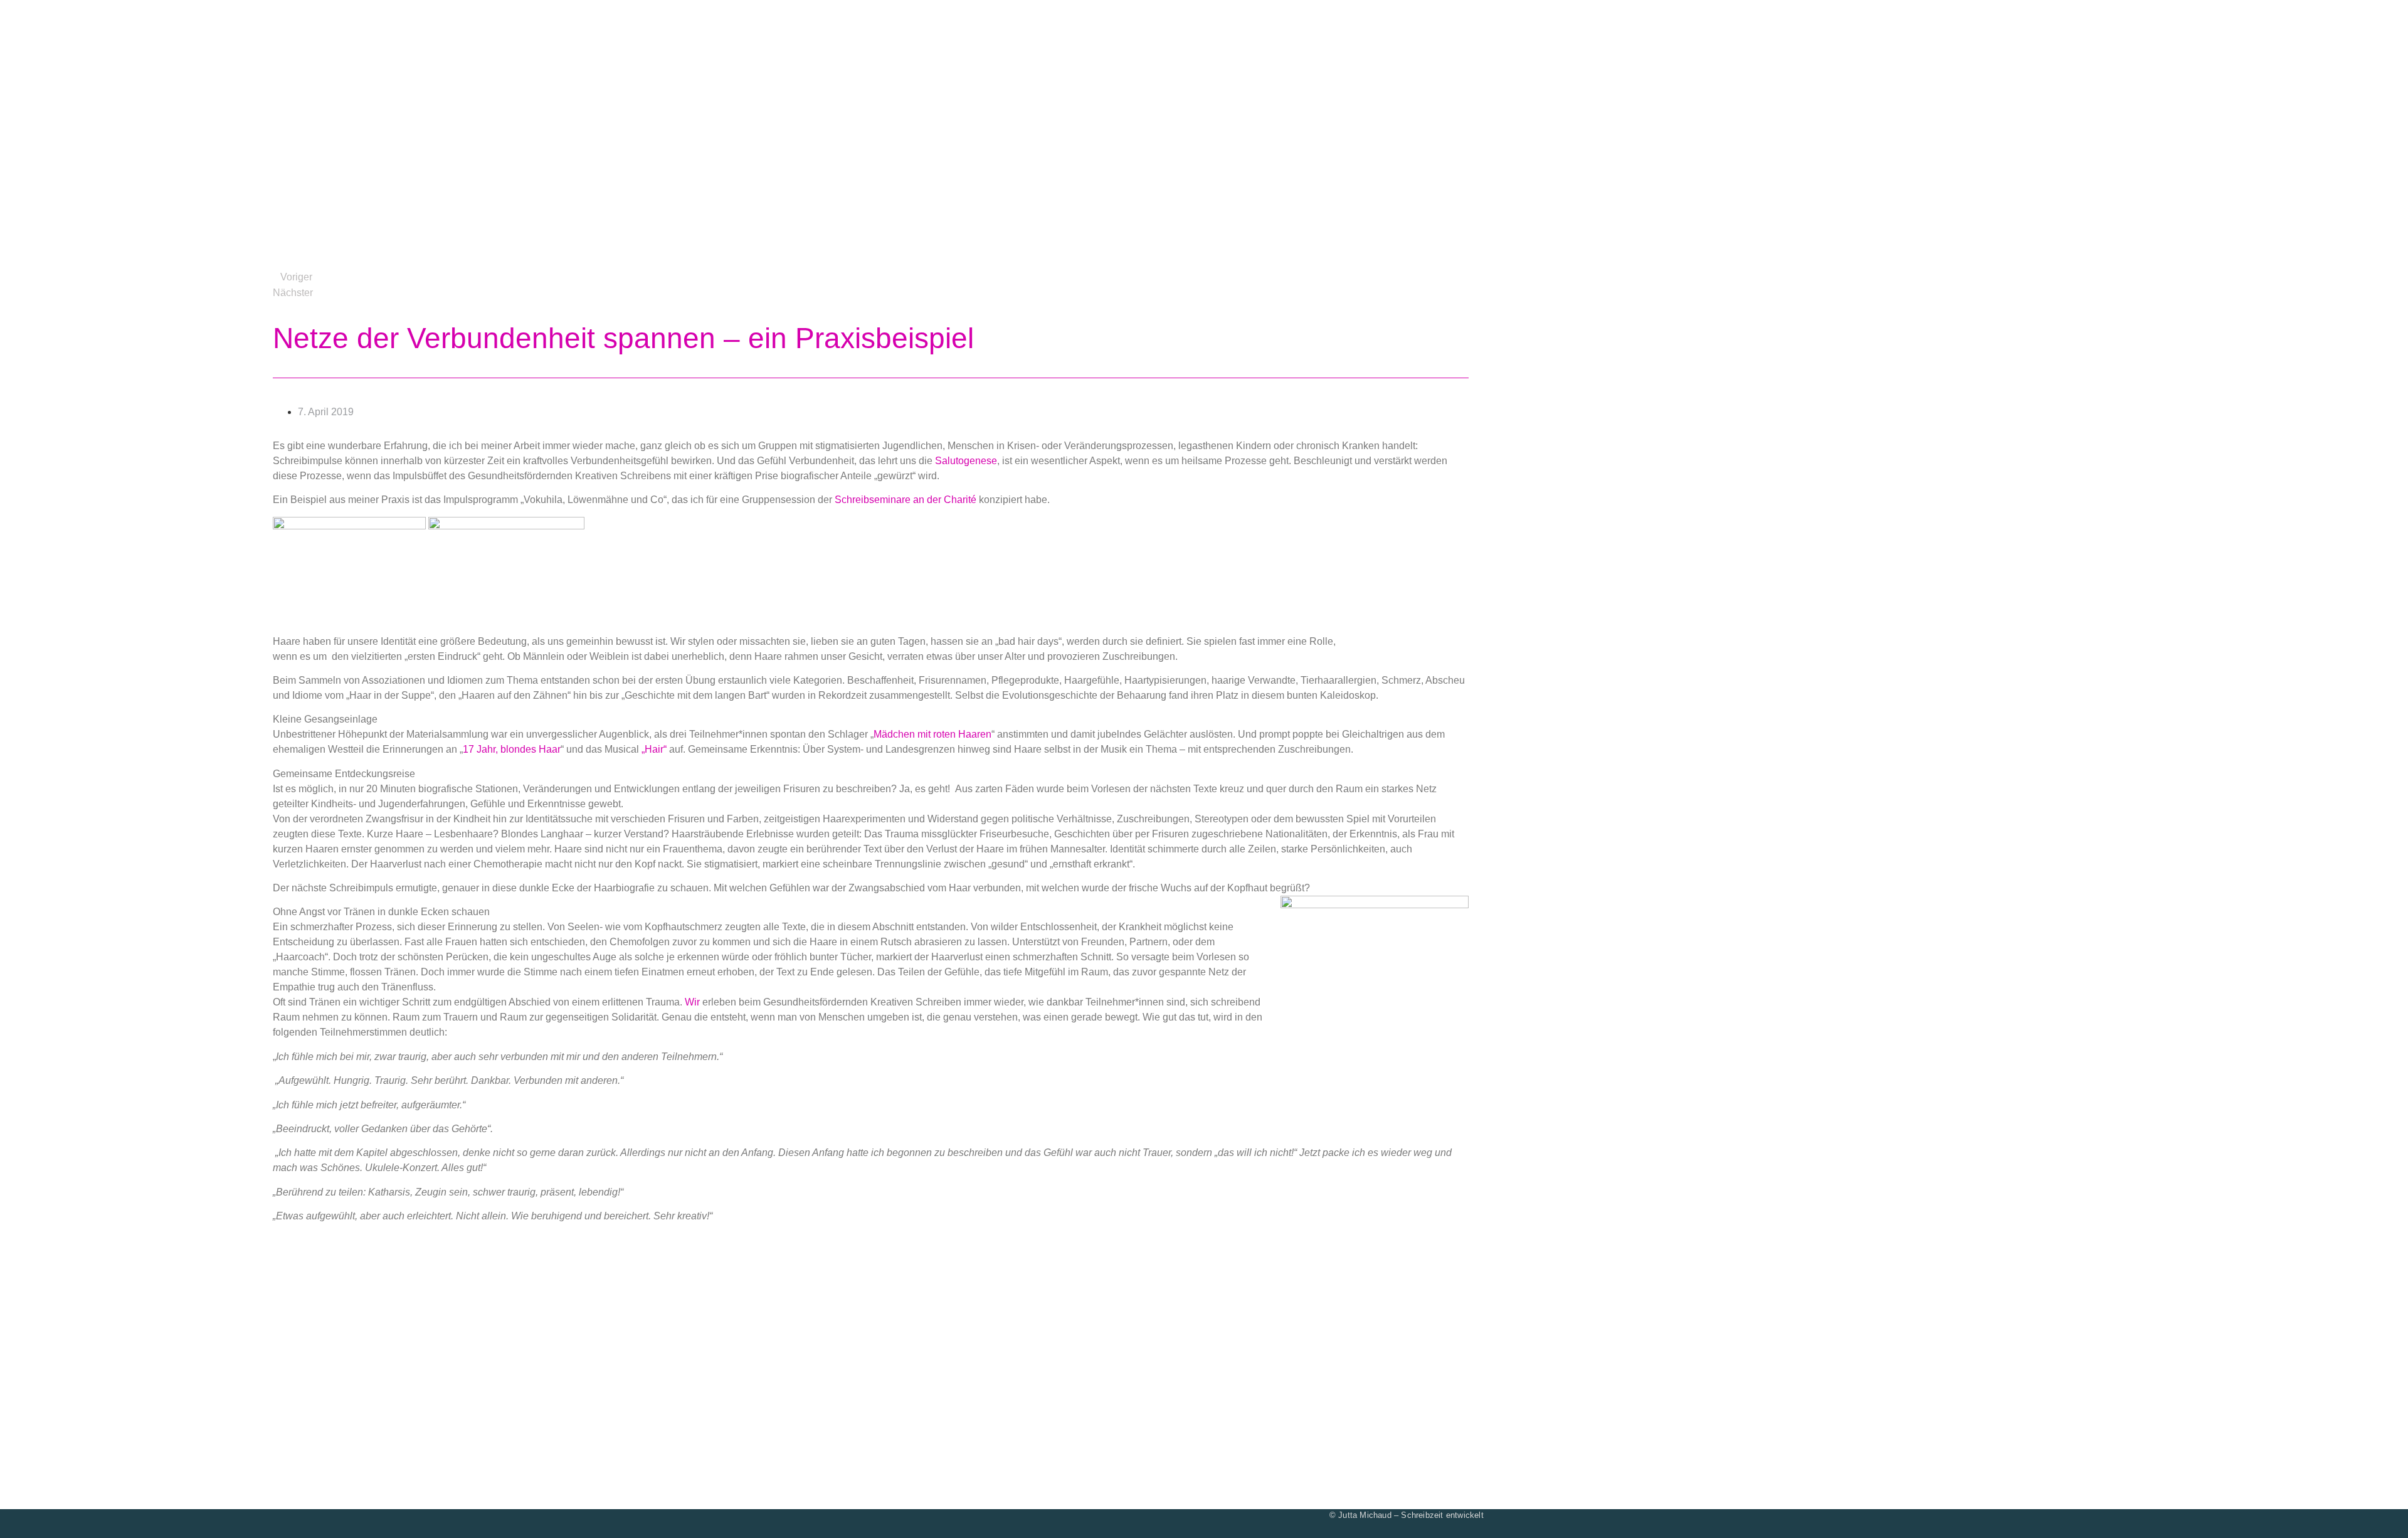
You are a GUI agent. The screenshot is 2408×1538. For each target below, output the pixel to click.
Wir (692, 1002)
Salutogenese (966, 461)
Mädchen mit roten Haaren (932, 734)
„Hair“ (654, 749)
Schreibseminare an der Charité (906, 500)
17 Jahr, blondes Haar (512, 749)
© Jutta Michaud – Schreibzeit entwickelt (1407, 1515)
